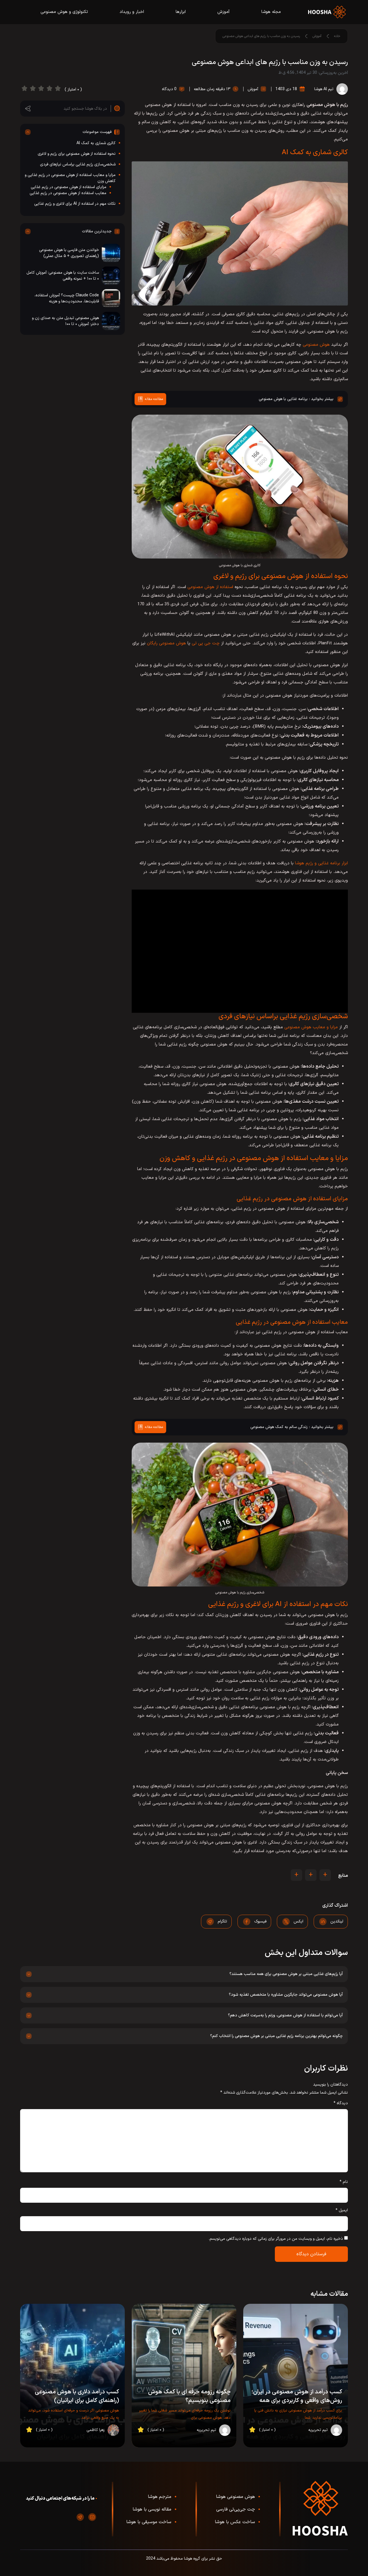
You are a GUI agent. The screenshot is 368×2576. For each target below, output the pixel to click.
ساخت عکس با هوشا (235, 2522)
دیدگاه (341, 2103)
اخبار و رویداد (132, 12)
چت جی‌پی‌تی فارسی (236, 2509)
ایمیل (342, 2210)
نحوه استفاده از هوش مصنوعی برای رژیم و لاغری (77, 154)
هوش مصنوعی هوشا (235, 2497)
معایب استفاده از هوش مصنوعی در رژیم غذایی (68, 193)
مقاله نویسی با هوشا (152, 2509)
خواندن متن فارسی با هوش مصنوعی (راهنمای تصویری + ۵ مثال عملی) (69, 253)
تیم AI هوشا (324, 89)
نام (344, 2182)
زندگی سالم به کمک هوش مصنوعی (279, 1427)
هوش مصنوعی (316, 345)
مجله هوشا (271, 12)
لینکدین (337, 1921)
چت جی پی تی (206, 643)
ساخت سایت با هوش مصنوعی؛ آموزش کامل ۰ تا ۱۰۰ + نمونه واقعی (63, 276)
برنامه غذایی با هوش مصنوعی (283, 399)
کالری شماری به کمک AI (96, 143)
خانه (337, 36)
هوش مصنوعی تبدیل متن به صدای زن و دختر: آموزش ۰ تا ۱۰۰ (65, 321)
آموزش (224, 12)
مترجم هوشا (160, 2497)
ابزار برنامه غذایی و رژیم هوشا (321, 863)
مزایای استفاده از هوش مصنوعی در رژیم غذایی (69, 187)
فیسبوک (260, 1921)
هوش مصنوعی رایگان (166, 643)
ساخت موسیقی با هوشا (149, 2522)
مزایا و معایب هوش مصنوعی (311, 1027)
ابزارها (181, 12)
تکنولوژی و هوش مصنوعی (64, 12)
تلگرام (222, 1921)
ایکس (298, 1921)
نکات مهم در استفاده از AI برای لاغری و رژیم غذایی (75, 204)
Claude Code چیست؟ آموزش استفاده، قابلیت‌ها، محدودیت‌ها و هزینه (67, 298)
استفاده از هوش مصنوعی (210, 587)
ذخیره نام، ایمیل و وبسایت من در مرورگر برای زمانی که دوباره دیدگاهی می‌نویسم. (276, 2239)
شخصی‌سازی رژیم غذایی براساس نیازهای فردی (78, 164)
